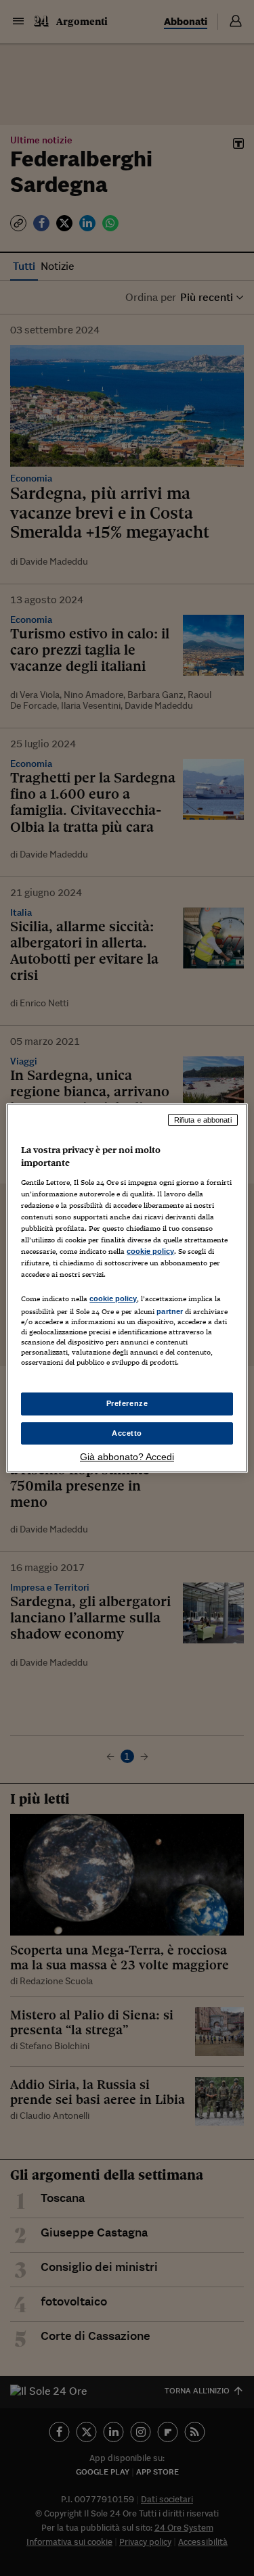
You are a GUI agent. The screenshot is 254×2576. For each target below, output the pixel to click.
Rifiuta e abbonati (203, 1120)
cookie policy (150, 1251)
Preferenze (127, 1403)
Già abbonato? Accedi (127, 1457)
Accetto (127, 1433)
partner (170, 1311)
